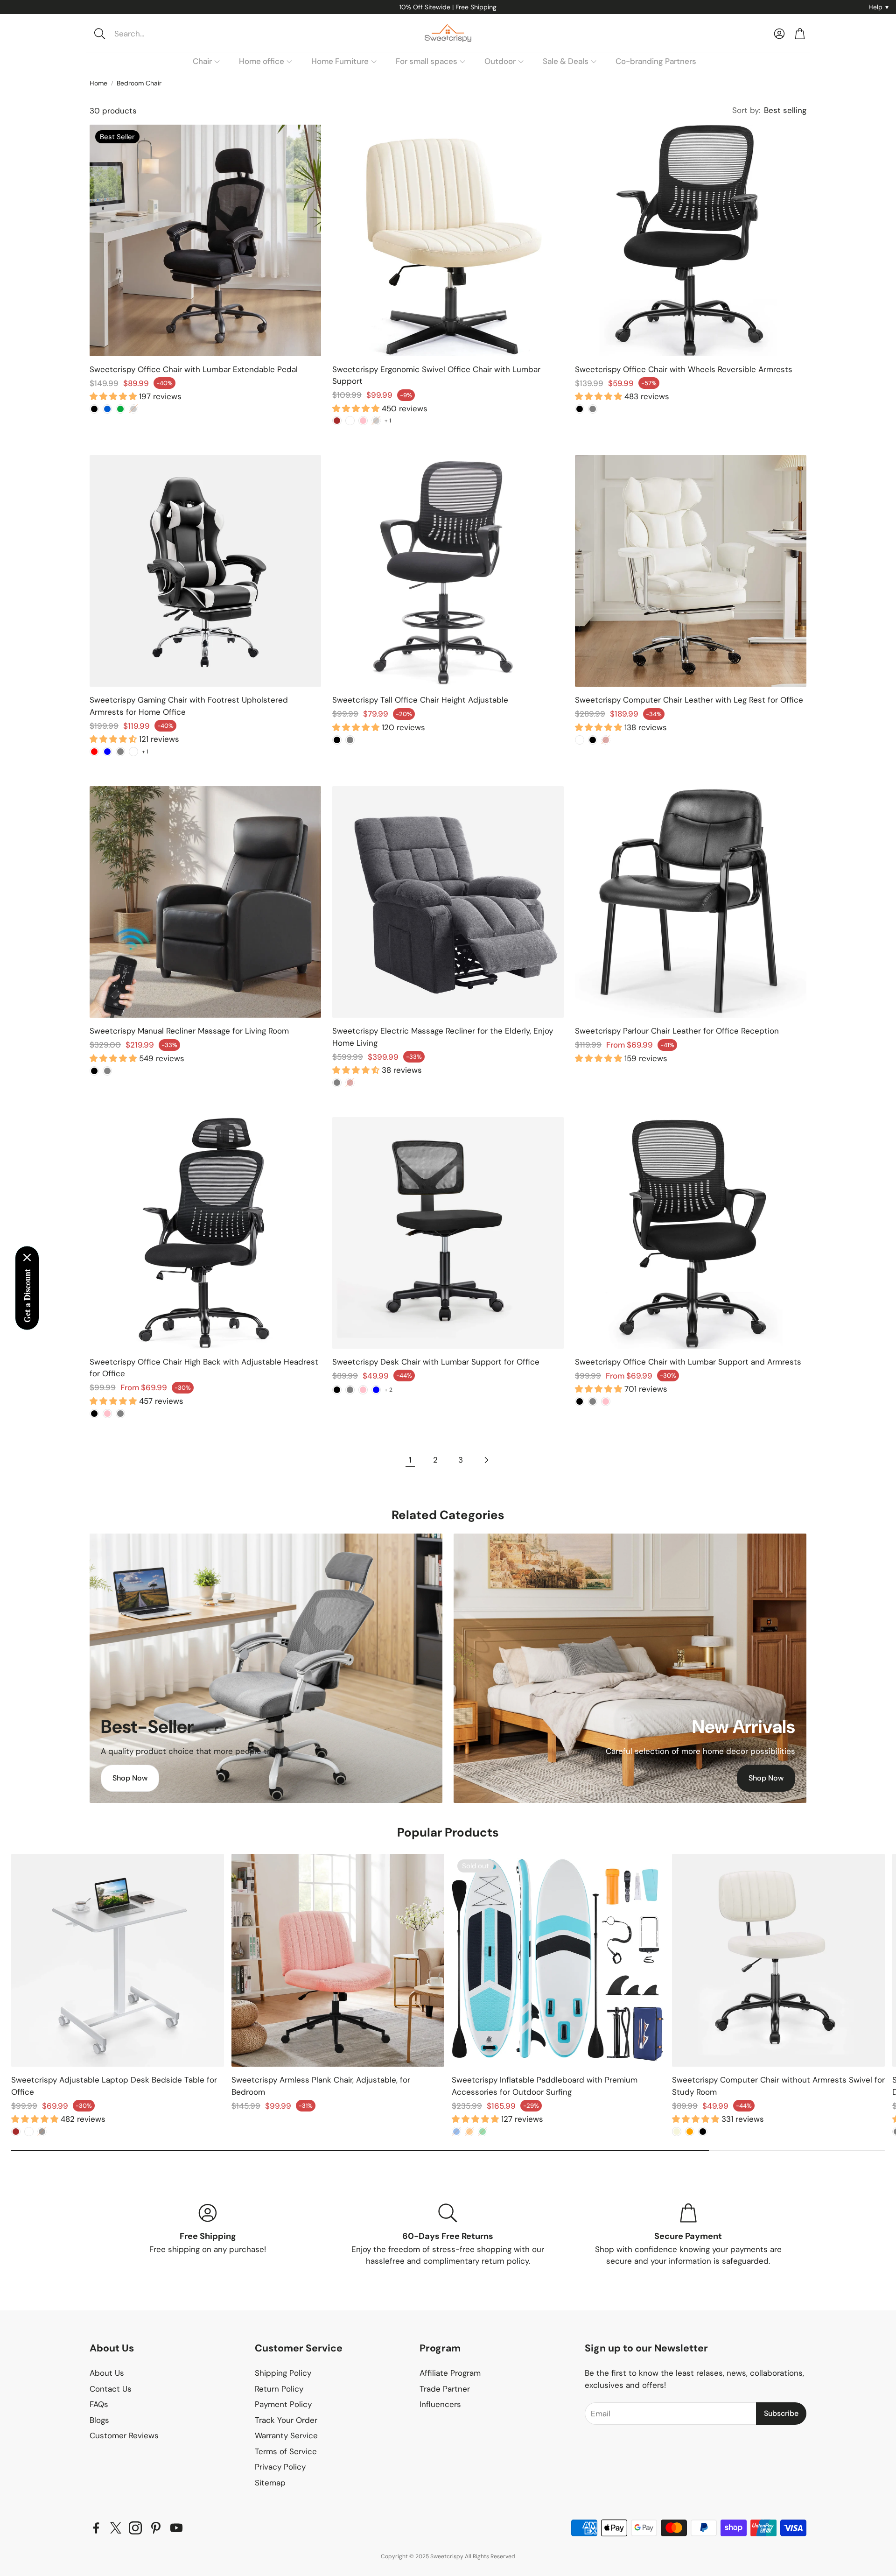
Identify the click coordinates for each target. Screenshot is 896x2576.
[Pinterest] (156, 2528)
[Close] (27, 1258)
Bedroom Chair (139, 83)
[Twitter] (116, 2528)
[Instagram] (135, 2528)
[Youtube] (176, 2528)
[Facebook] (96, 2528)
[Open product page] (448, 240)
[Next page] (486, 1460)
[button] (152, 34)
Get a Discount (27, 1296)
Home (98, 83)
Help (878, 7)
